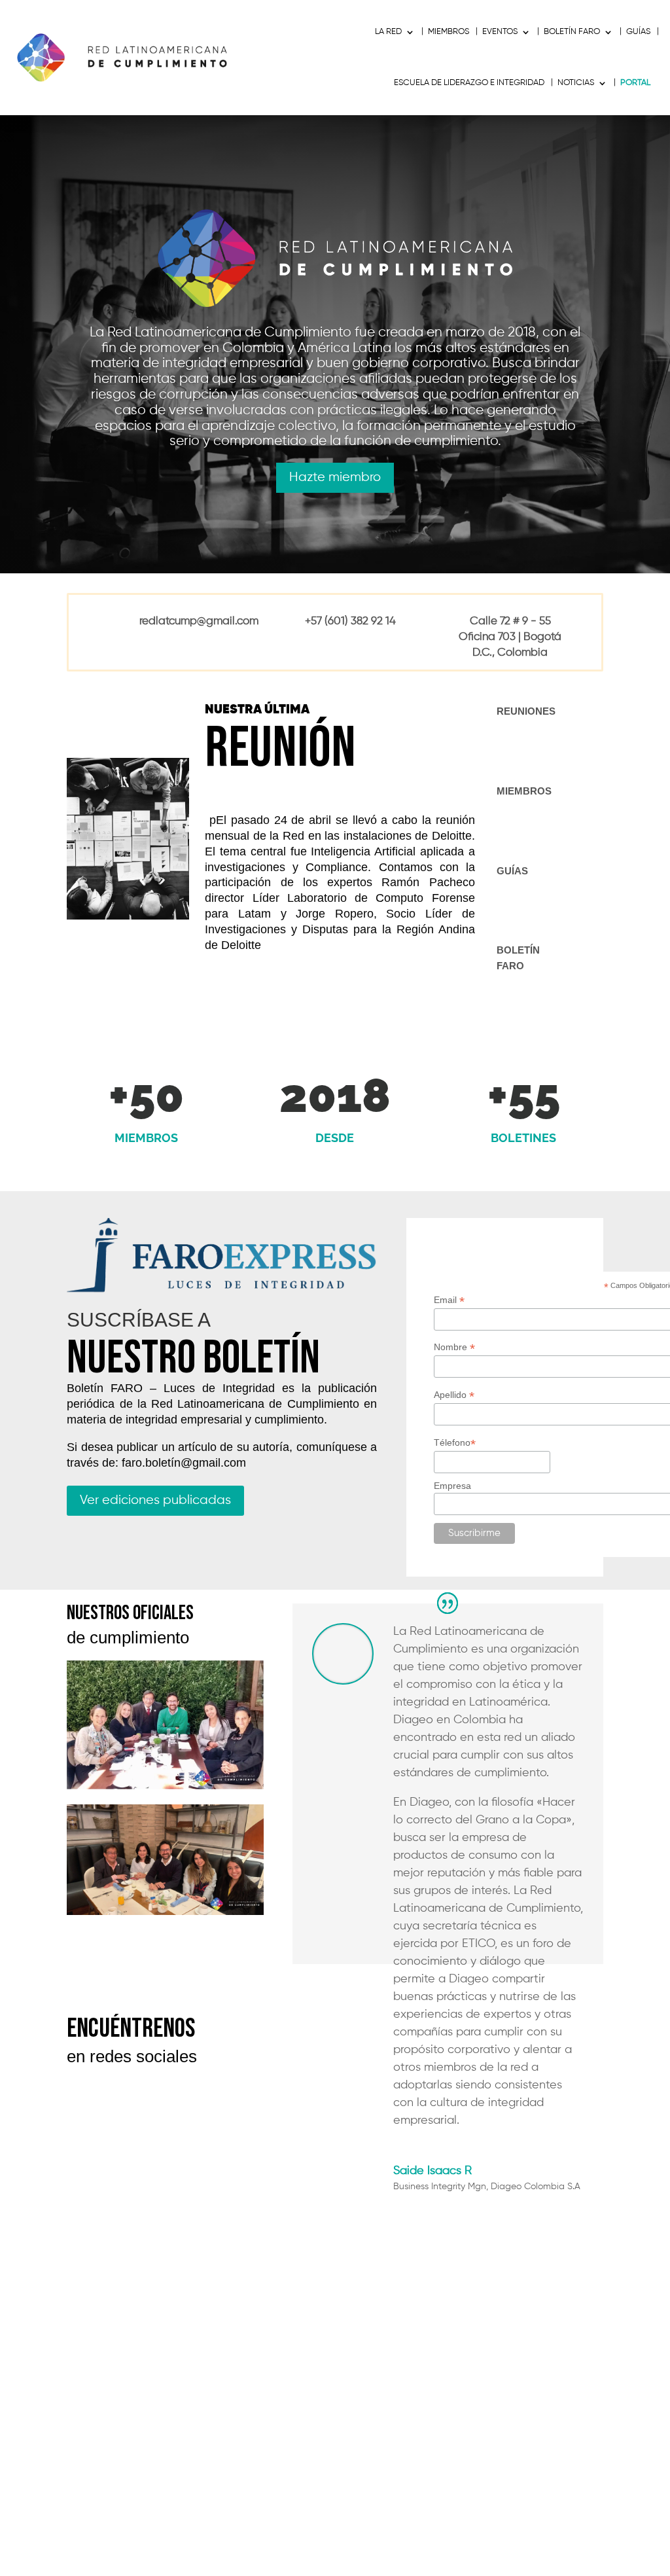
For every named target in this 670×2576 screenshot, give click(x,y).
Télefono (455, 1443)
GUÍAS (638, 32)
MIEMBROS (449, 32)
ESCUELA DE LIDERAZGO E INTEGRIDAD (469, 83)
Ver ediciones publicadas (155, 1500)
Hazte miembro (335, 477)
